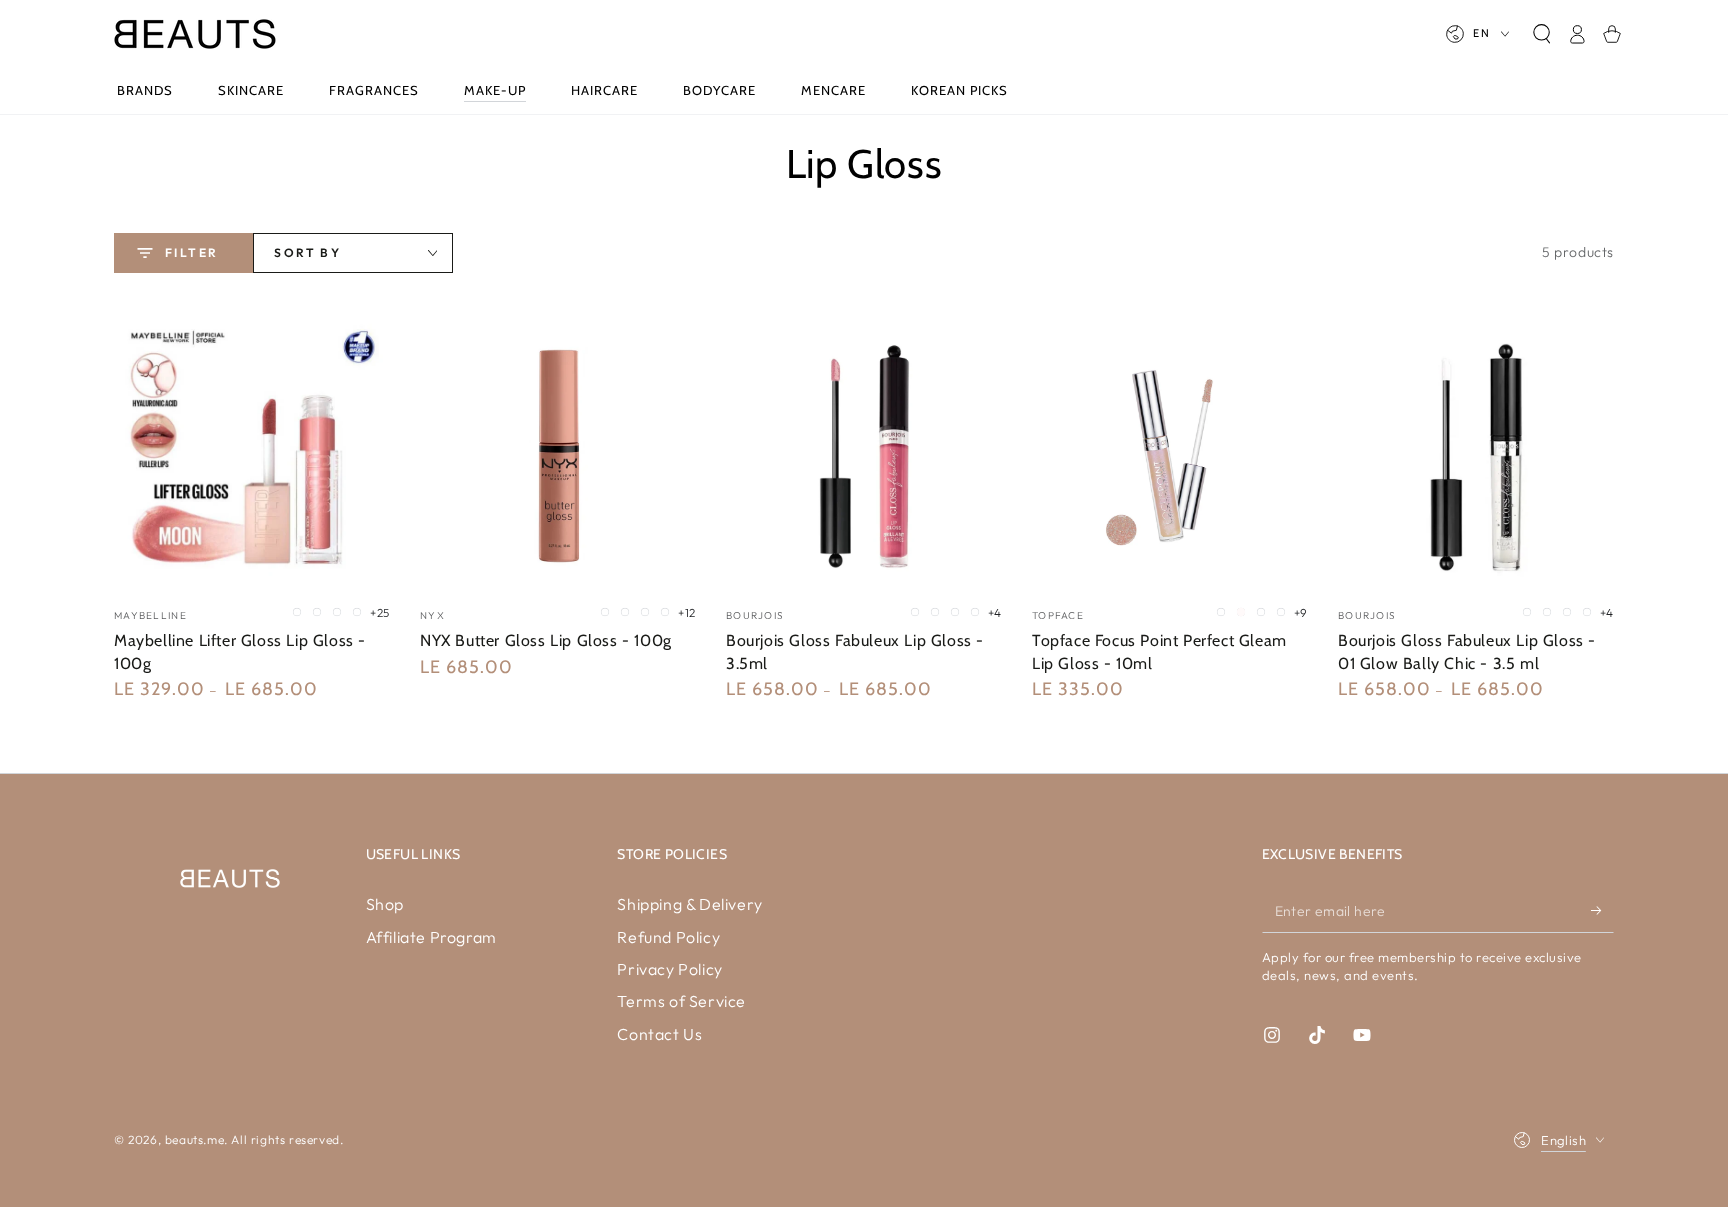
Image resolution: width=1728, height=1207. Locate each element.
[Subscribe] (1602, 910)
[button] (1541, 34)
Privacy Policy (669, 969)
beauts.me (194, 1139)
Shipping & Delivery (689, 904)
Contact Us (659, 1034)
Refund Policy (668, 937)
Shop (385, 904)
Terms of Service (681, 1001)
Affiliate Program (431, 937)
